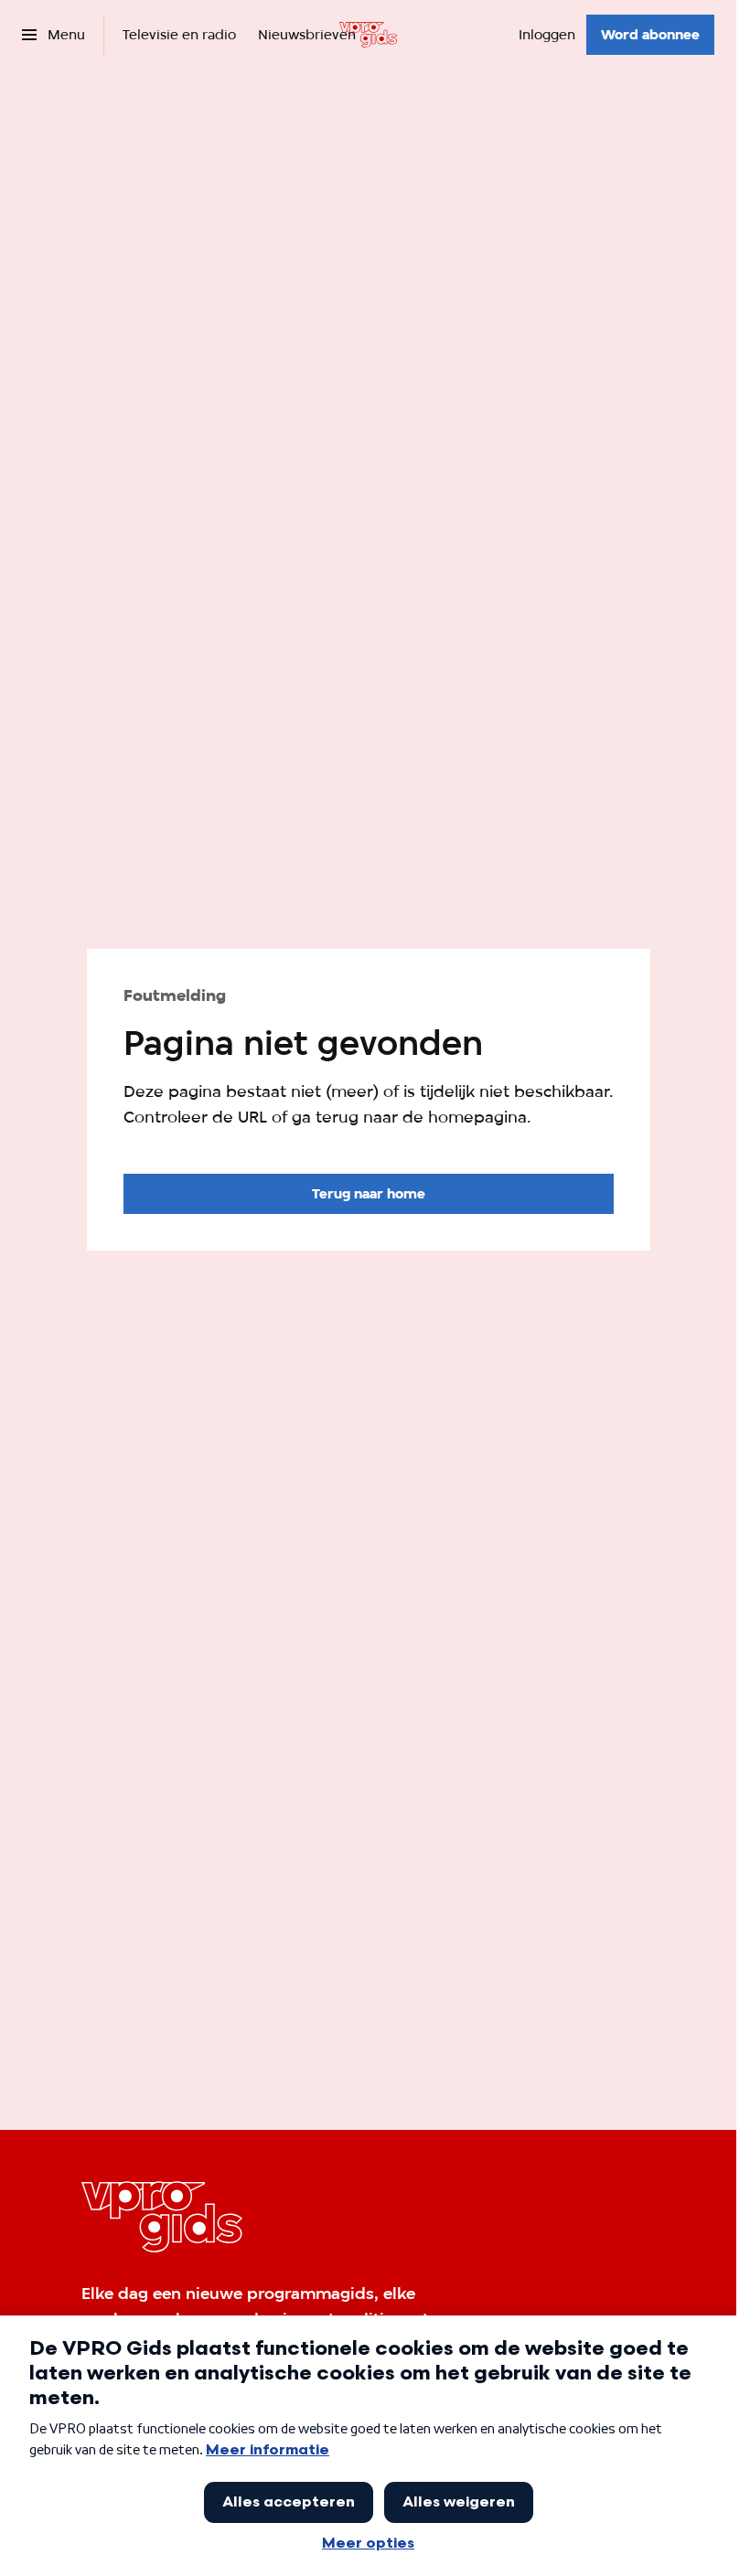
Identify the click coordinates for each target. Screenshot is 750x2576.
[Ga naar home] (368, 35)
